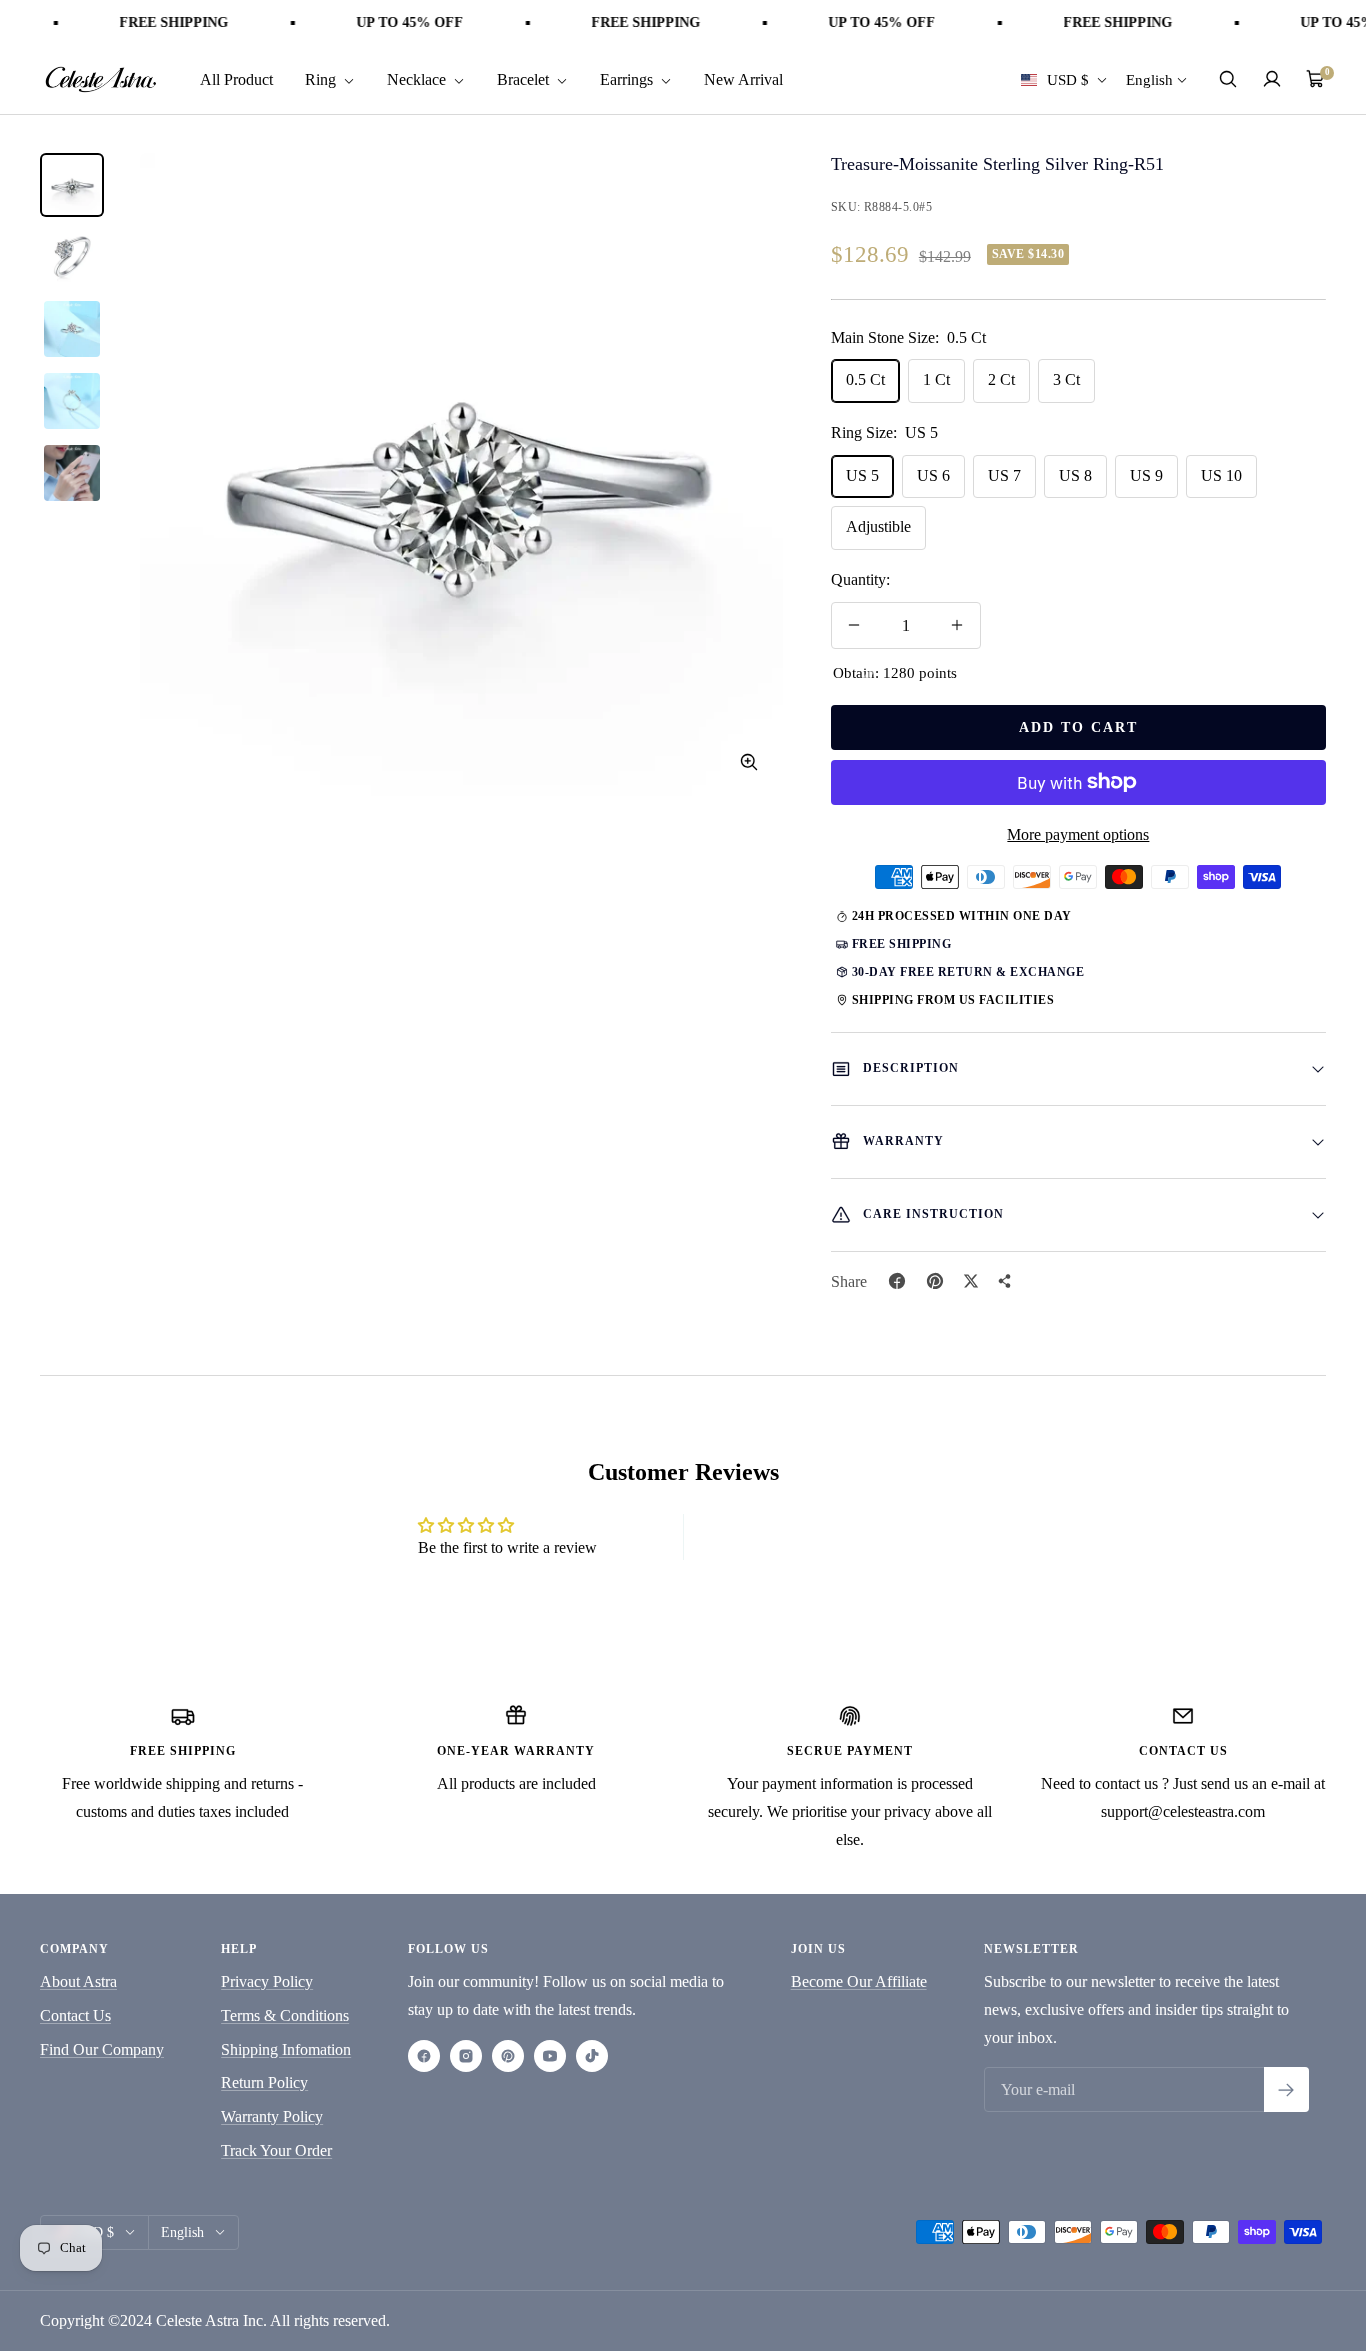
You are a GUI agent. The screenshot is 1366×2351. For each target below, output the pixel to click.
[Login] (1272, 79)
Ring (322, 78)
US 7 (1004, 475)
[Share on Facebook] (897, 1281)
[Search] (1228, 79)
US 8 (1075, 475)
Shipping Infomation (286, 2049)
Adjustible (878, 526)
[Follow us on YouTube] (550, 2056)
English (1149, 79)
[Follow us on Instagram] (466, 2056)
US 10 (1221, 475)
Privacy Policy (267, 1981)
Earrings (628, 78)
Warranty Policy (272, 2116)
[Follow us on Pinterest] (508, 2056)
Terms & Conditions (285, 2015)
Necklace (418, 78)
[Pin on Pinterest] (935, 1281)
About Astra (78, 1981)
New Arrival (743, 78)
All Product (236, 78)
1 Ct (936, 379)
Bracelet (525, 78)
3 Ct (1066, 379)
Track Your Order (276, 2150)
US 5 (862, 475)
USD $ (1068, 79)
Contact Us (75, 2015)
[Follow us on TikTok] (592, 2056)
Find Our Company (102, 2049)
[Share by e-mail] (1005, 1281)
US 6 (933, 475)
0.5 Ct (865, 379)
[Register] (1286, 2089)
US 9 (1146, 475)
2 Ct (1001, 379)
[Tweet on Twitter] (971, 1281)
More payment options (1078, 834)
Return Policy (264, 2082)
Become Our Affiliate (859, 1981)
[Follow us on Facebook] (424, 2056)
